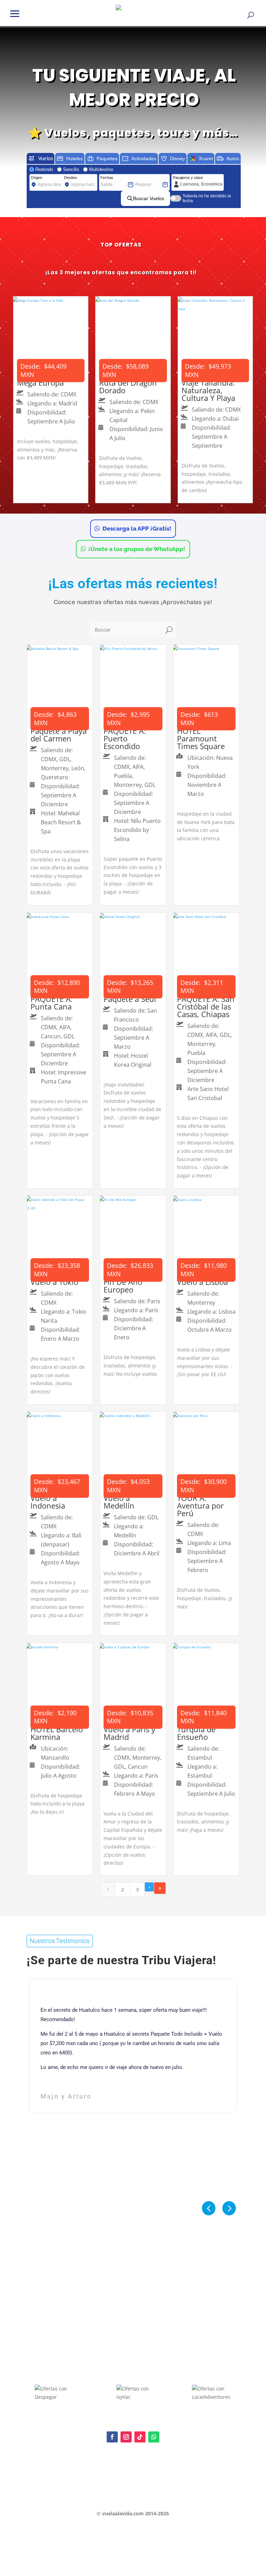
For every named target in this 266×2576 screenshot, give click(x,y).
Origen (37, 178)
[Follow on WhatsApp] (154, 2437)
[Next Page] (149, 1887)
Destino (70, 178)
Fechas (107, 178)
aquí (73, 2468)
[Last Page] (160, 1888)
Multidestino (101, 169)
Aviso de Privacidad (47, 2475)
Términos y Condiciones (51, 2487)
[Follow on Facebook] (112, 2437)
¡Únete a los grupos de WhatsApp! (137, 549)
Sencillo (71, 169)
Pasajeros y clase (188, 178)
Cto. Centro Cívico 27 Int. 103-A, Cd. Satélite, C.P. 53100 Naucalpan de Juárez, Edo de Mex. (133, 2499)
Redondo (44, 169)
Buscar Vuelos (149, 198)
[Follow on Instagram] (126, 2437)
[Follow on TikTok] (140, 2437)
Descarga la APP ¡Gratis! (137, 529)
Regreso (142, 178)
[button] (15, 13)
